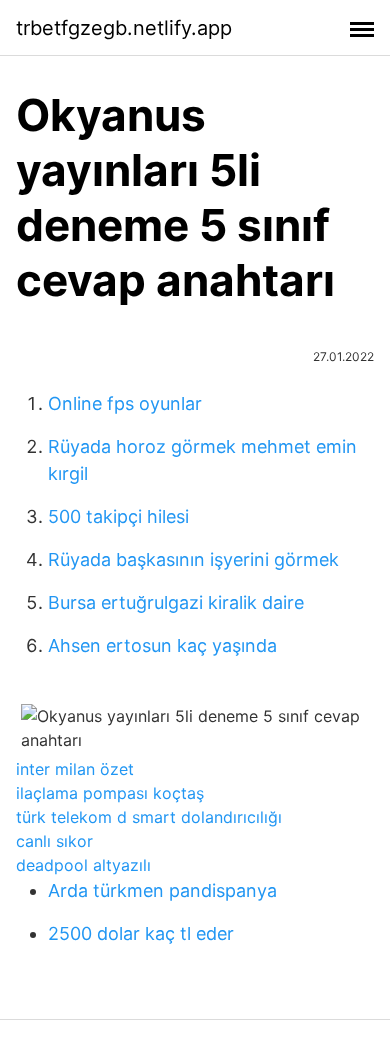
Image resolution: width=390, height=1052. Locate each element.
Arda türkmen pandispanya (162, 890)
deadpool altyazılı (83, 865)
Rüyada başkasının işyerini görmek (193, 559)
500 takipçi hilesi (118, 516)
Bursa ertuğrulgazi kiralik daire (176, 602)
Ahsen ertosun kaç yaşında (162, 645)
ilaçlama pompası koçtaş (110, 793)
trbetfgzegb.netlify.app (124, 28)
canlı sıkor (54, 841)
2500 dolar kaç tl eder (141, 933)
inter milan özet (75, 769)
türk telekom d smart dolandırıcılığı (149, 817)
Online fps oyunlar (125, 403)
